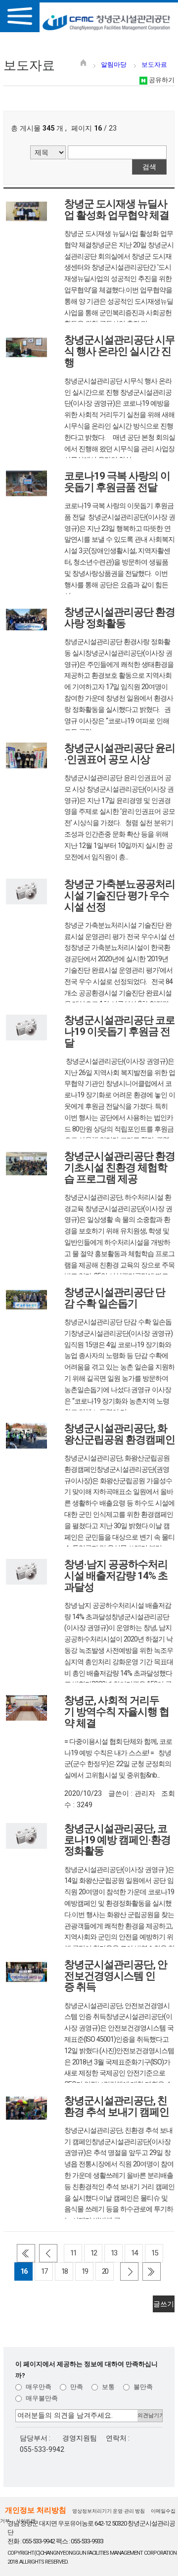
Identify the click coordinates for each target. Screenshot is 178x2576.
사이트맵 (26, 2521)
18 (64, 2271)
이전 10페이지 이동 (48, 2253)
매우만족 (38, 2387)
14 (134, 2253)
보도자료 (154, 65)
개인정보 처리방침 (36, 2510)
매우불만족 (41, 2398)
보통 (108, 2387)
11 (73, 2253)
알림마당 (114, 65)
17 (44, 2271)
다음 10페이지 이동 (129, 2272)
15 (154, 2253)
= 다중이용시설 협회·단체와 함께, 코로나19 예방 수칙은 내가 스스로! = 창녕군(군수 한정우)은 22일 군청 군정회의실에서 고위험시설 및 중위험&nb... (118, 1758)
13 (114, 2253)
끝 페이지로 (152, 2272)
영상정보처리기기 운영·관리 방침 (109, 2511)
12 (93, 2253)
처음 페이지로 (26, 2253)
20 (105, 2271)
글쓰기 (164, 2304)
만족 (76, 2387)
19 (85, 2271)
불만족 (142, 2387)
